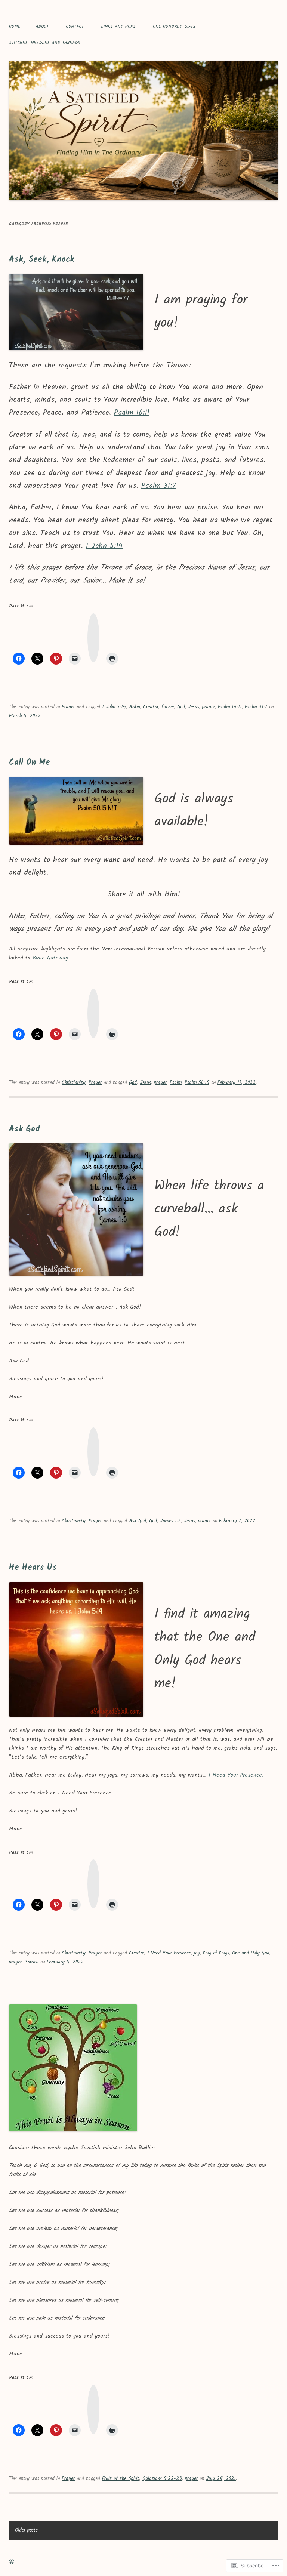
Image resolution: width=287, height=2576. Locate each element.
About (42, 26)
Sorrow (32, 1962)
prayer (209, 707)
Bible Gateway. (51, 958)
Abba (135, 707)
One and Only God (251, 1953)
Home (15, 26)
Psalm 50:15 (197, 1083)
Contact (75, 26)
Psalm (176, 1083)
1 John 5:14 (104, 546)
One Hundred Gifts (174, 26)
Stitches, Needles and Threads (45, 43)
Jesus (194, 707)
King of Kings (216, 1953)
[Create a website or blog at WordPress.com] (12, 2562)
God (181, 707)
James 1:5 (170, 1521)
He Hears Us (33, 1568)
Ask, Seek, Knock (41, 260)
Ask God (24, 1129)
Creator (151, 707)
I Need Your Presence (169, 1953)
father (168, 707)
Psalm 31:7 (158, 486)
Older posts (26, 2530)
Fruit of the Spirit (121, 2479)
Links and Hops (118, 26)
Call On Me (30, 763)
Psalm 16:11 (132, 413)
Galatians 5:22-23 (162, 2479)
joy (197, 1953)
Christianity (74, 1083)
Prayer (68, 707)
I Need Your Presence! (236, 1775)
